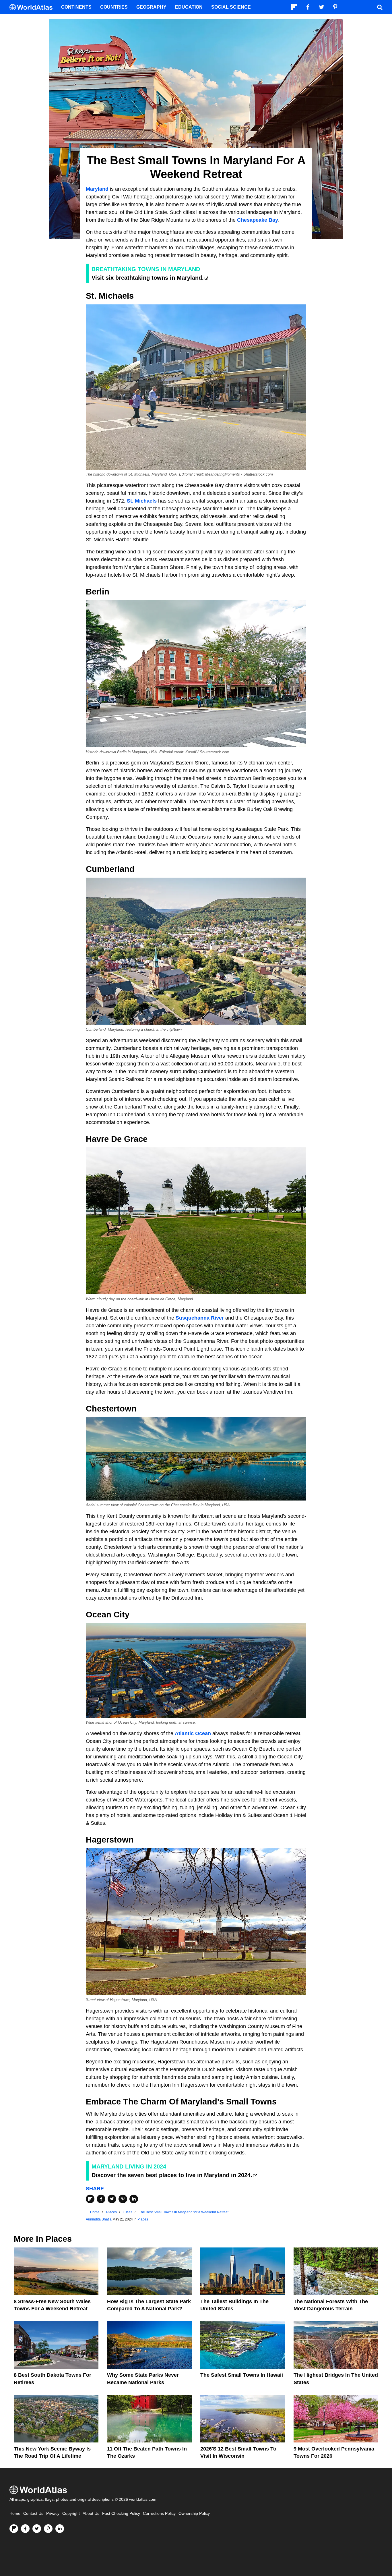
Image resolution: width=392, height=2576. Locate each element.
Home (15, 2514)
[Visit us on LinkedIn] (60, 2529)
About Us (91, 2514)
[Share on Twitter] (112, 2199)
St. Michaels (142, 501)
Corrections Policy (159, 2514)
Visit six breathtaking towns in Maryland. (148, 278)
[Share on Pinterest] (123, 2199)
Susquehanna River (200, 1318)
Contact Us (33, 2514)
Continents (76, 7)
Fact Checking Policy (121, 2514)
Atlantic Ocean (193, 1733)
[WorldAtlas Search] (380, 7)
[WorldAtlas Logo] (33, 7)
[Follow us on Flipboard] (14, 2529)
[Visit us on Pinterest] (48, 2529)
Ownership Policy (194, 2514)
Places (143, 2219)
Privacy (53, 2514)
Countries (114, 7)
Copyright (71, 2514)
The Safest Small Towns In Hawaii (242, 2375)
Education (189, 7)
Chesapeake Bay (258, 220)
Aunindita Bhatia (99, 2219)
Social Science (231, 7)
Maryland (97, 189)
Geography (151, 7)
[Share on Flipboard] (90, 2199)
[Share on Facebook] (101, 2199)
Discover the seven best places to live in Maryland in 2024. (172, 2175)
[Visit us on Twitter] (37, 2529)
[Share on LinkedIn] (134, 2199)
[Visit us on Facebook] (25, 2529)
